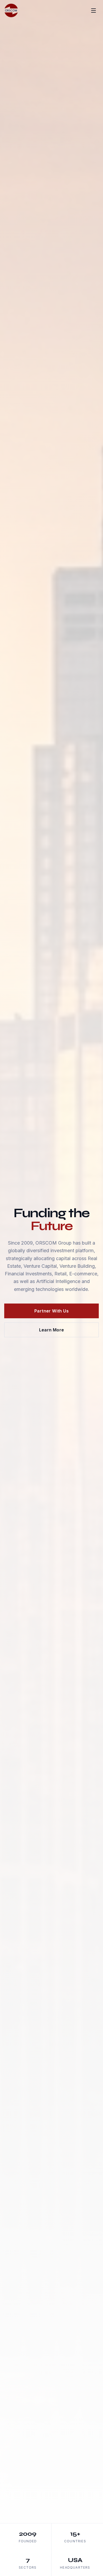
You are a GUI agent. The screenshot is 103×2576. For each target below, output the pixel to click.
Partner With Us (51, 1311)
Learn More (52, 1330)
